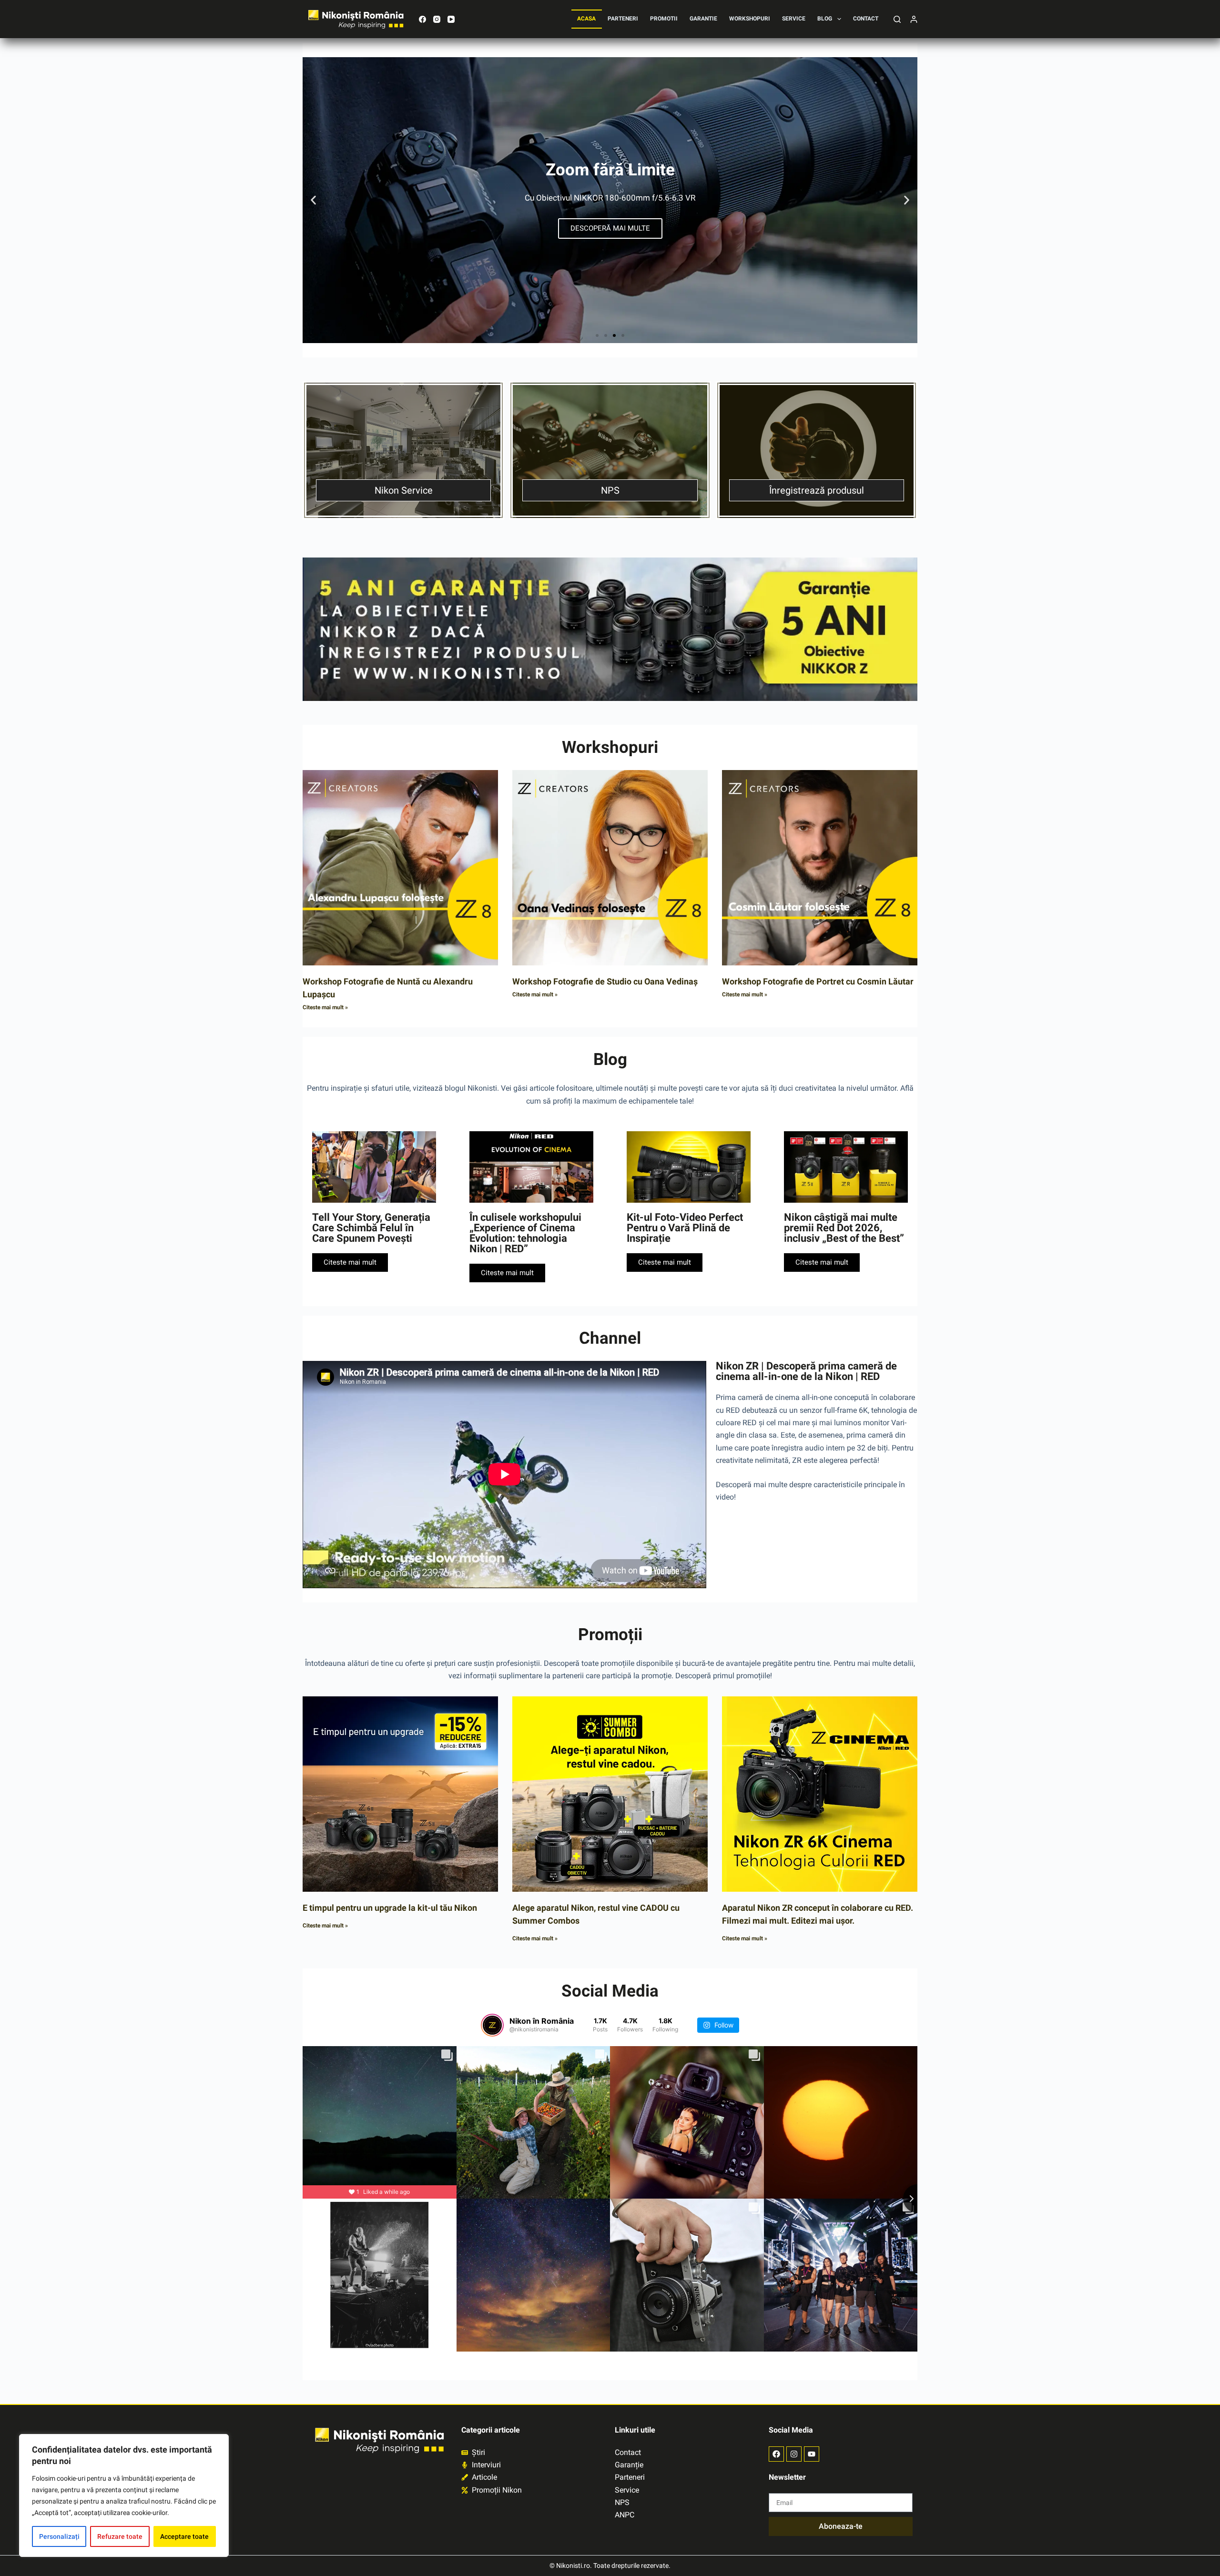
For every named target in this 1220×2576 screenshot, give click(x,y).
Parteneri (623, 19)
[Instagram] (437, 19)
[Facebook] (422, 19)
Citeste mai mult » (325, 1007)
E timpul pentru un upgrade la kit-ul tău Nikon (390, 1908)
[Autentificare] (914, 19)
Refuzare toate (120, 2536)
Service (794, 19)
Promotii (664, 19)
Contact (866, 19)
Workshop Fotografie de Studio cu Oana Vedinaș (605, 981)
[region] (124, 2495)
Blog (825, 19)
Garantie (703, 19)
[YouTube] (451, 19)
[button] (313, 200)
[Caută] (897, 19)
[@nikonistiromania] (492, 2025)
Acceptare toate (184, 2536)
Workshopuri (750, 19)
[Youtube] (812, 2454)
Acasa (586, 19)
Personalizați (59, 2536)
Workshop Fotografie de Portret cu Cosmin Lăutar (818, 981)
